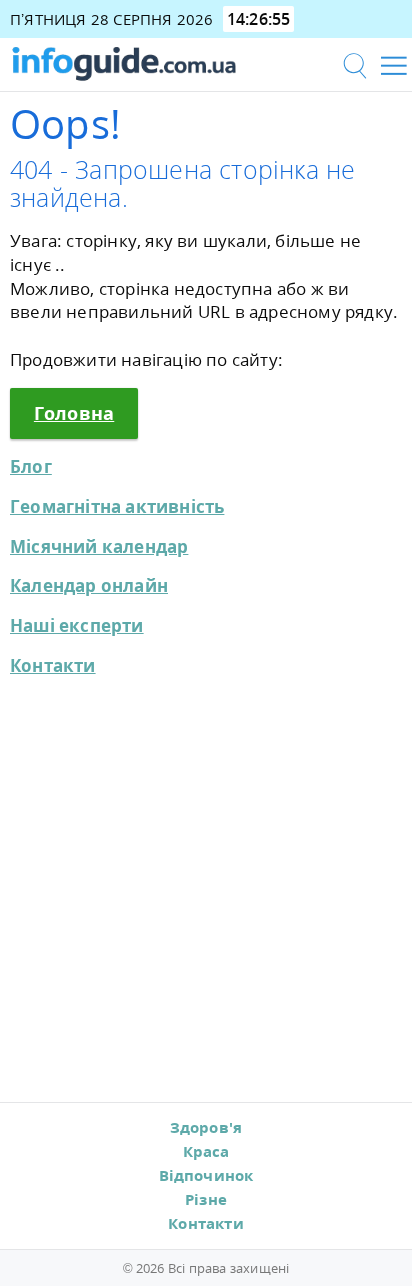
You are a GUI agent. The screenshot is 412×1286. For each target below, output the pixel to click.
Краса (206, 1151)
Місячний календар (99, 546)
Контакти (53, 665)
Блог (31, 466)
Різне (206, 1199)
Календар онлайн (89, 585)
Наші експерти (77, 625)
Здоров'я (206, 1127)
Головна (74, 413)
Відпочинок (206, 1175)
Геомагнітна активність (117, 506)
